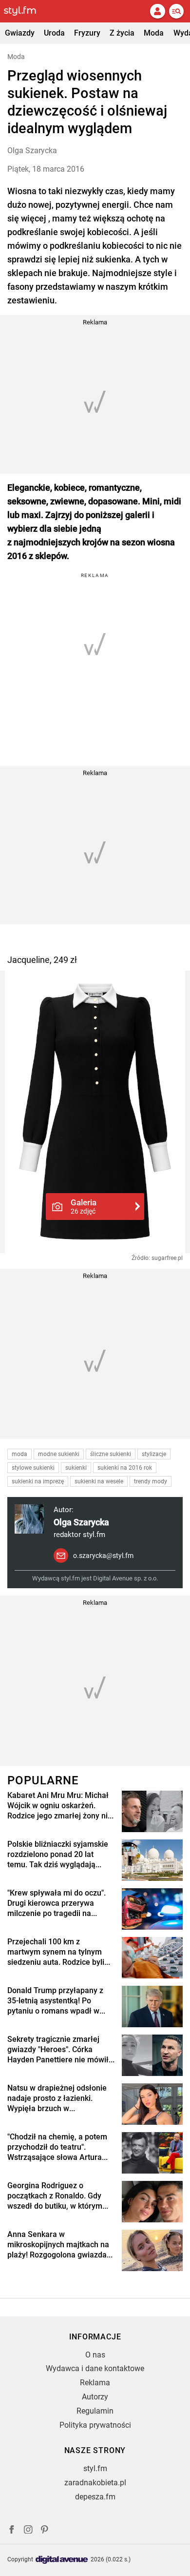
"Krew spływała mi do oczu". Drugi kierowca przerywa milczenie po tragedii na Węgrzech (57, 1903)
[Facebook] (12, 2531)
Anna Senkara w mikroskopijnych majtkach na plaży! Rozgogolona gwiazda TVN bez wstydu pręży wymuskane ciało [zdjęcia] (58, 2245)
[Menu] (176, 11)
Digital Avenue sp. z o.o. (125, 1578)
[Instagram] (28, 2531)
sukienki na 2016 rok (125, 1468)
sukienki (76, 1468)
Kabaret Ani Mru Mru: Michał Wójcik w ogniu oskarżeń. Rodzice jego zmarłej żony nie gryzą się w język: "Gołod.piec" (60, 1806)
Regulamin (95, 2411)
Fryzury (87, 33)
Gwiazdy (20, 33)
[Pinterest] (45, 2531)
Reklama (95, 2383)
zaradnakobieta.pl (95, 2483)
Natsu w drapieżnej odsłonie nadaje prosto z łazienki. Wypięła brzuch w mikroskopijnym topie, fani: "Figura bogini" (57, 2098)
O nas (95, 2355)
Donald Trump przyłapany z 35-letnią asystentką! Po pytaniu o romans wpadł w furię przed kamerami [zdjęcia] (55, 2001)
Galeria (84, 1206)
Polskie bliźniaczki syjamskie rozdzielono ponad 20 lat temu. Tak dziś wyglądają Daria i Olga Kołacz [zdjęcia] (58, 1855)
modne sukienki (59, 1454)
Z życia (122, 33)
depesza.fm (95, 2497)
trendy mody (151, 1481)
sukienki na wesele (99, 1481)
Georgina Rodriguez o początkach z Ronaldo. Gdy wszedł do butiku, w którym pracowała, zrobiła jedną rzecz (55, 2196)
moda (19, 1454)
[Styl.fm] (26, 11)
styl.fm (95, 2468)
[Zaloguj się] (157, 11)
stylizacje (154, 1454)
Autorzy (95, 2397)
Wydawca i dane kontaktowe (95, 2368)
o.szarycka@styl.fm (103, 1556)
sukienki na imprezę (38, 1481)
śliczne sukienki (111, 1454)
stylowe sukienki (33, 1468)
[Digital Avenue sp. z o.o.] (62, 2560)
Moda (154, 33)
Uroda (54, 33)
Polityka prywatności (95, 2425)
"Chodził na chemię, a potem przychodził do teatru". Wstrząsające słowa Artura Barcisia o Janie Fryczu (57, 2147)
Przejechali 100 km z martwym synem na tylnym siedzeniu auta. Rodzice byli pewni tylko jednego (56, 1952)
